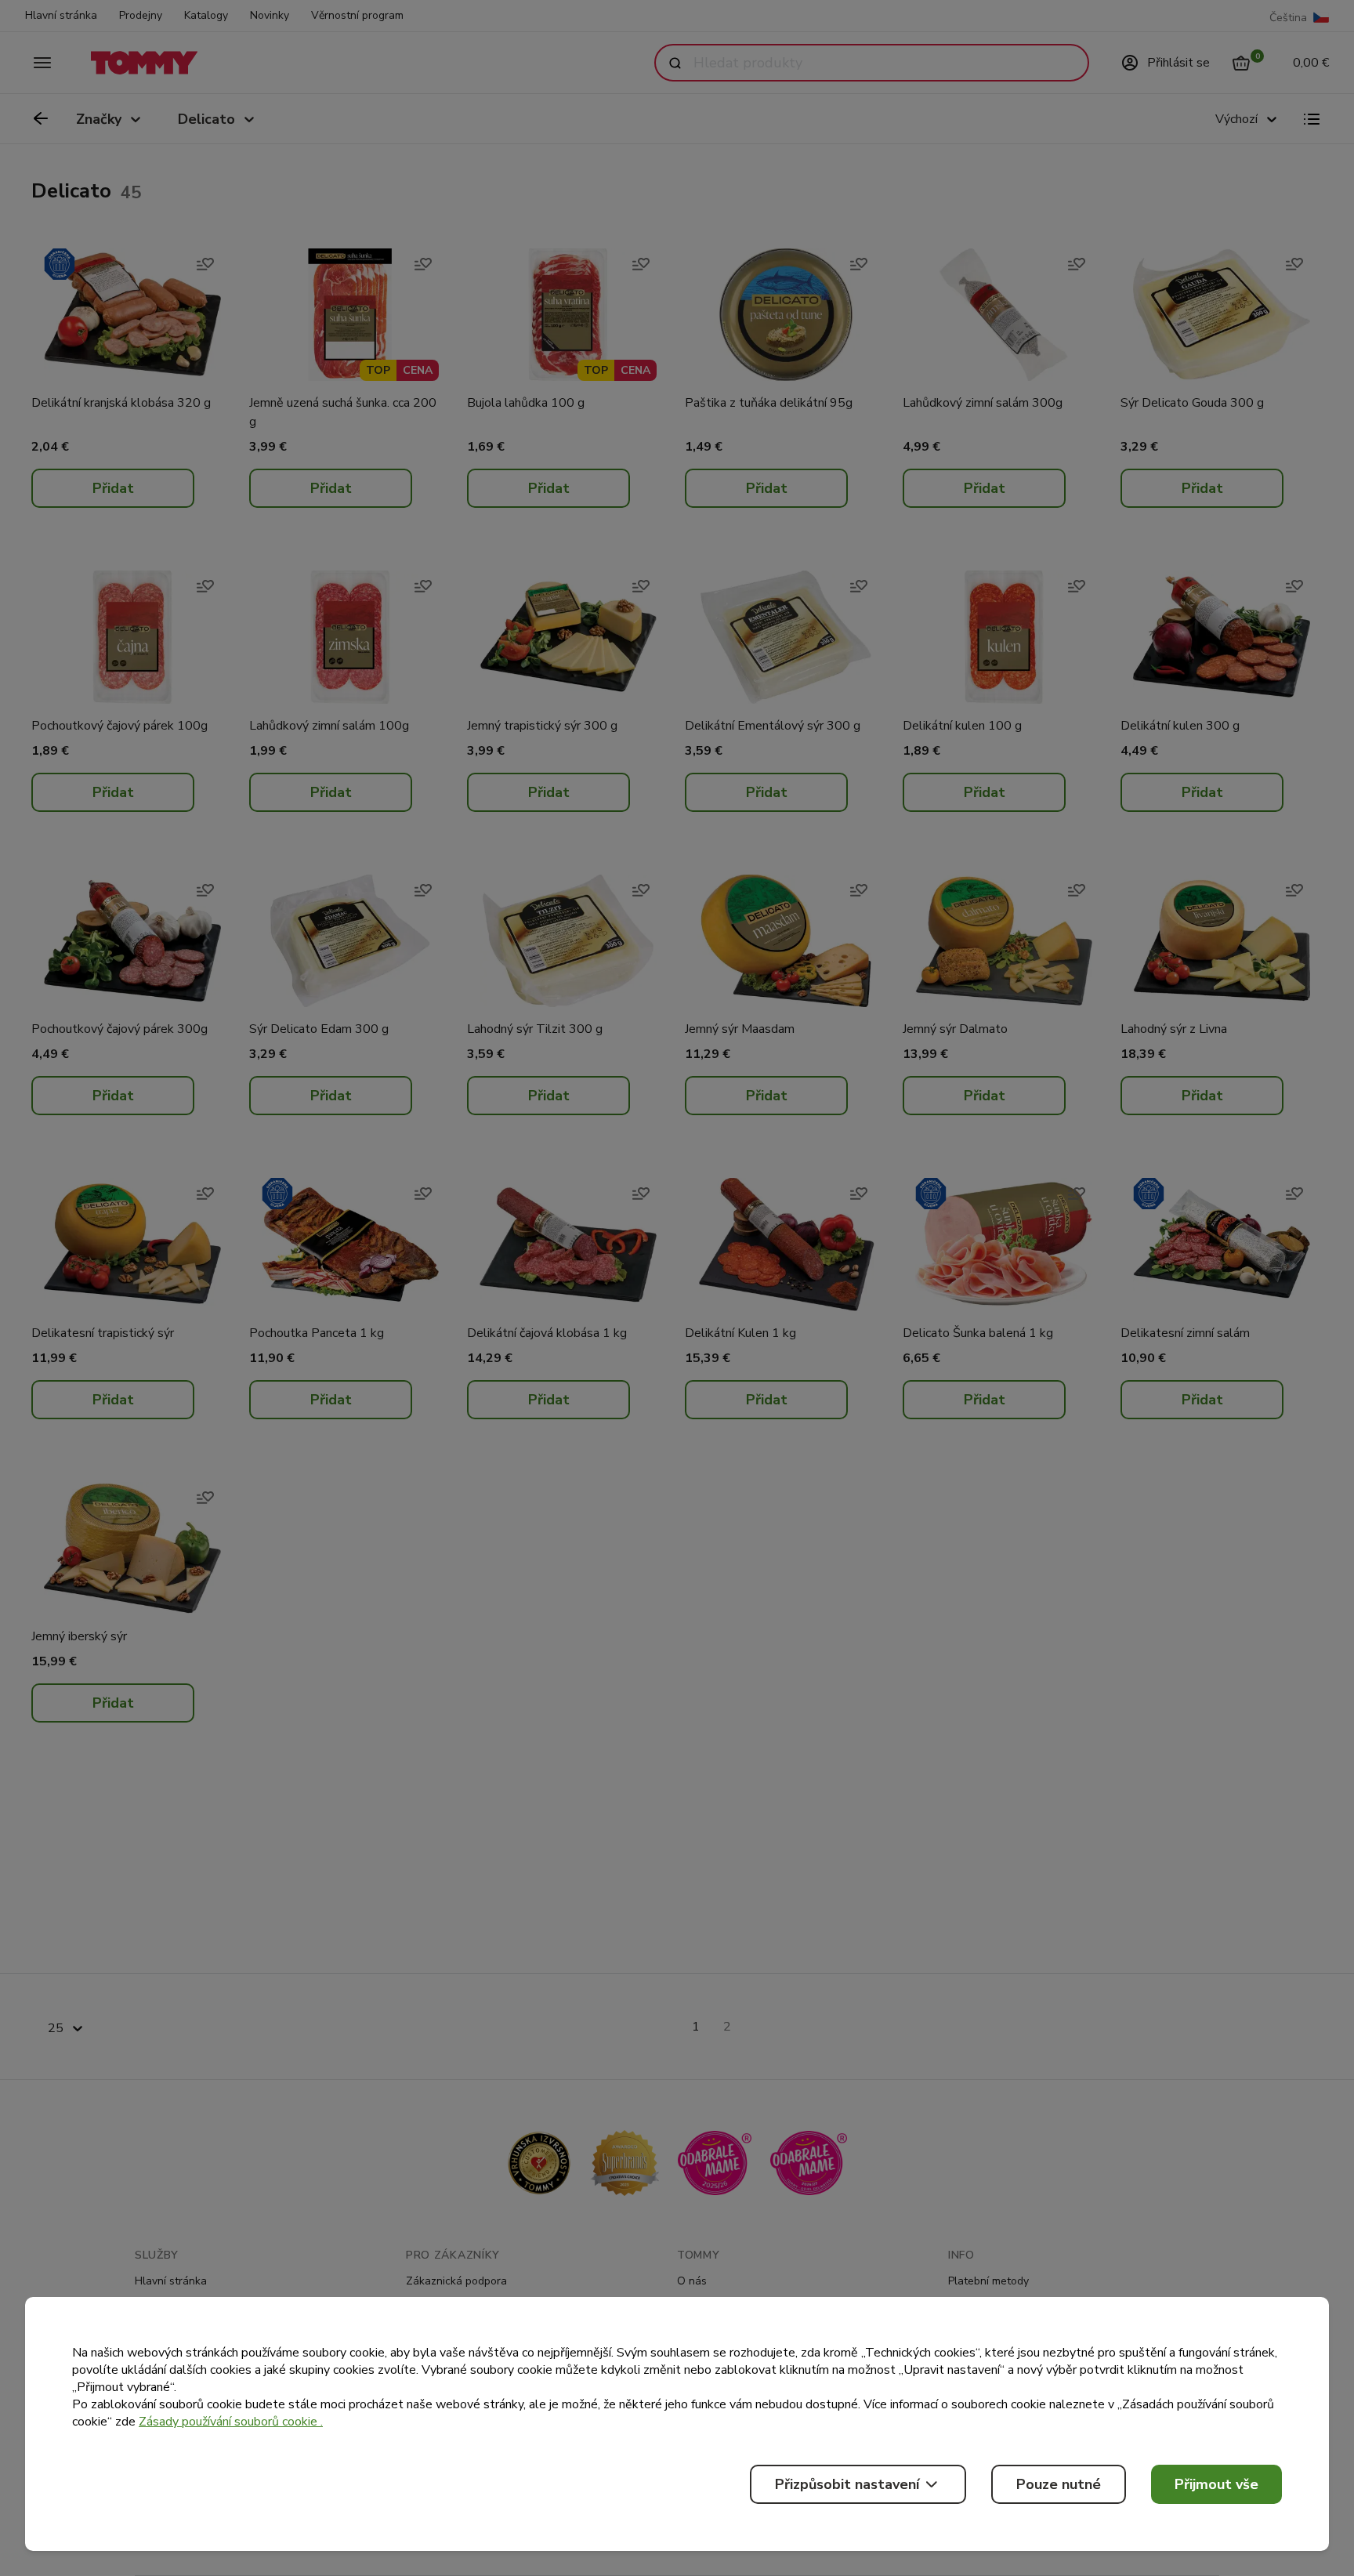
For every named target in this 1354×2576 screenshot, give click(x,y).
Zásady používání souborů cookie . (231, 2422)
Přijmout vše (1216, 2484)
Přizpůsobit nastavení (847, 2484)
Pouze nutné (1059, 2484)
